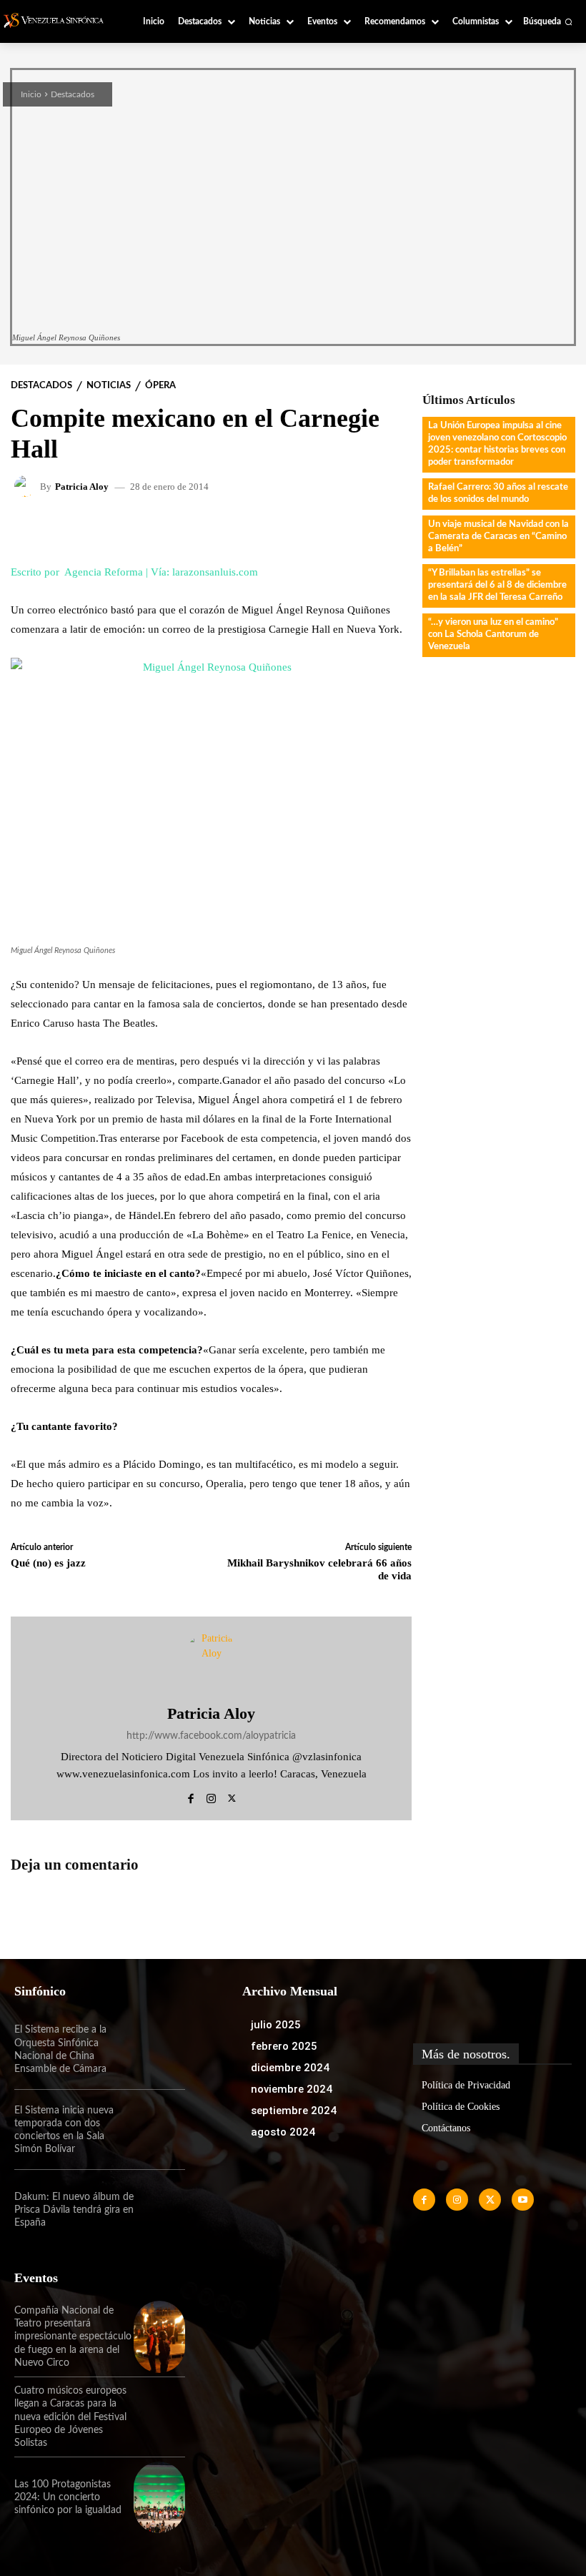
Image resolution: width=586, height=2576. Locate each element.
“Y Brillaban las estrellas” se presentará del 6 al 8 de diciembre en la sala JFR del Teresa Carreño (497, 585)
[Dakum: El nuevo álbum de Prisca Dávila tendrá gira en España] (159, 2210)
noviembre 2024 (292, 2089)
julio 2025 (276, 2025)
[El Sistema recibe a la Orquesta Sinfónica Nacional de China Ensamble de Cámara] (159, 2050)
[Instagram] (211, 1796)
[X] (232, 1796)
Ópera (160, 386)
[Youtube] (523, 2200)
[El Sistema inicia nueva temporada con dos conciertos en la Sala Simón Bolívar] (159, 2130)
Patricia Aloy (82, 487)
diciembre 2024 (290, 2068)
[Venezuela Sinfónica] (59, 20)
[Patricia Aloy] (27, 486)
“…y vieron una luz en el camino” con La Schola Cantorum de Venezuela (493, 635)
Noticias (109, 386)
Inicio (31, 94)
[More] (375, 529)
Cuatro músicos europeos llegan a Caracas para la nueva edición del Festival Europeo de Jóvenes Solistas (70, 2417)
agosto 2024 (283, 2132)
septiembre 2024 (294, 2111)
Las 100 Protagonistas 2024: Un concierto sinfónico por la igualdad (68, 2497)
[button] (548, 21)
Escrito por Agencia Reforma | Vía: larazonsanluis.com (134, 572)
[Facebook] (190, 1796)
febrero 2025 (284, 2046)
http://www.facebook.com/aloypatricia (211, 1736)
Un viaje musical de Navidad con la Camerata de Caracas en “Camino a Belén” (498, 537)
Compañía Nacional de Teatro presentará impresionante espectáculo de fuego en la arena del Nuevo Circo (73, 2337)
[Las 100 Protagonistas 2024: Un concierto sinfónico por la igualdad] (159, 2497)
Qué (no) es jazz (48, 1563)
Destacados (73, 94)
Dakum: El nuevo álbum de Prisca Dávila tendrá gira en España (74, 2210)
